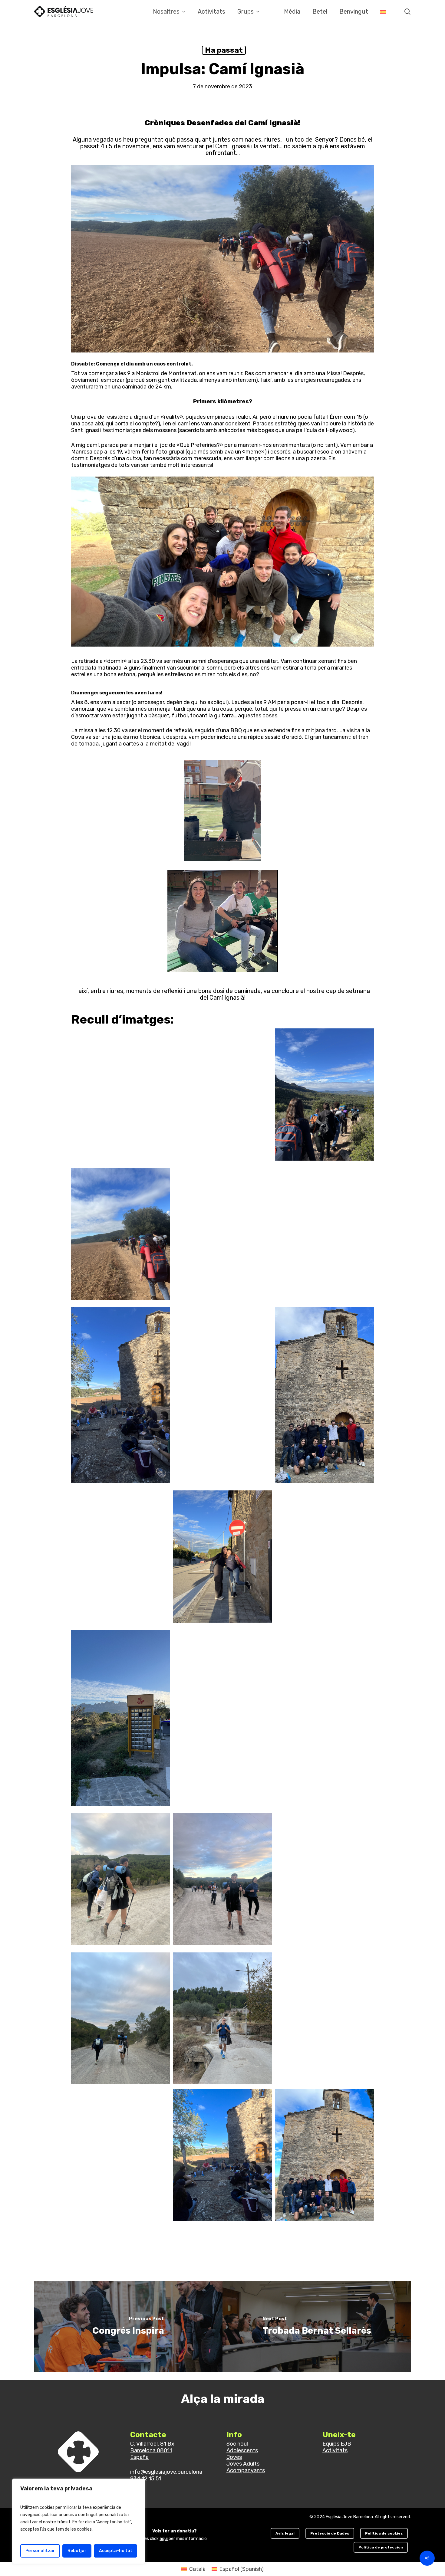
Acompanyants (246, 2470)
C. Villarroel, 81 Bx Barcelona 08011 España (152, 2450)
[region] (79, 2521)
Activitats (335, 2450)
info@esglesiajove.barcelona (166, 2472)
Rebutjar (77, 2551)
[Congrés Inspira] (129, 2327)
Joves (234, 2457)
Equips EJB (337, 2444)
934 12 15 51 (146, 2479)
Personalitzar (40, 2551)
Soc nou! (237, 2444)
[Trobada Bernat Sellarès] (317, 2327)
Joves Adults (243, 2464)
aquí (164, 2539)
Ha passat (224, 50)
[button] (285, 2533)
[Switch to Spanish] (383, 11)
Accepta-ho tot (116, 2551)
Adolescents (242, 2450)
